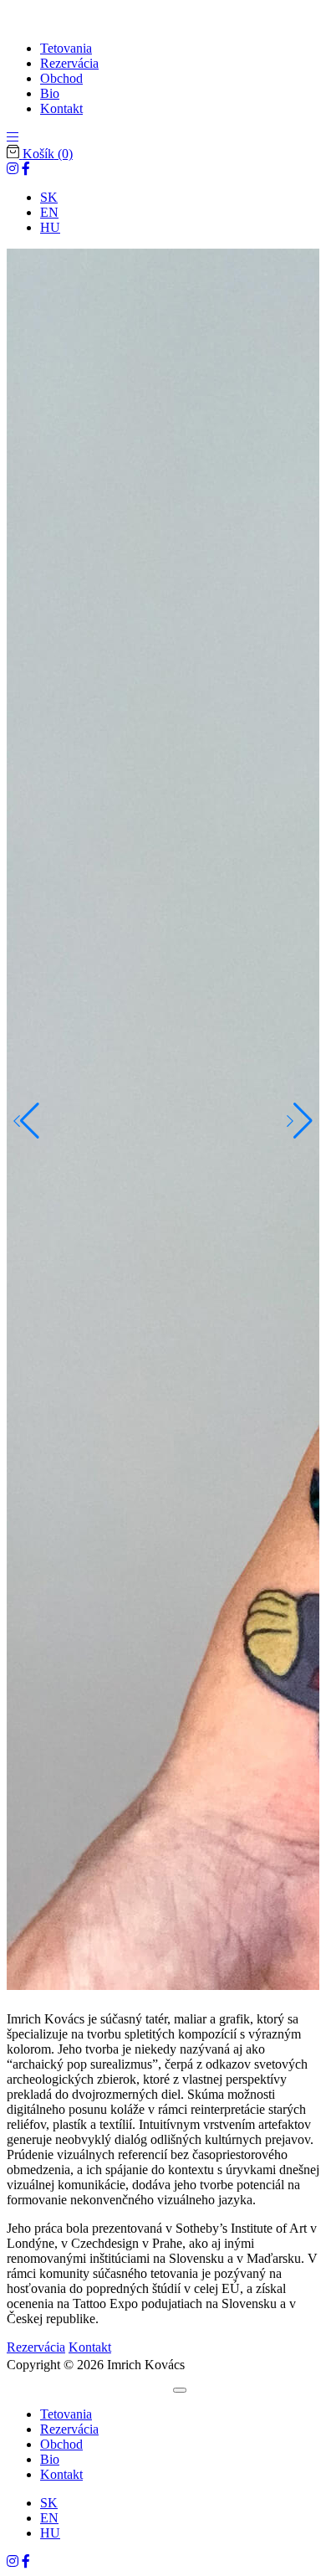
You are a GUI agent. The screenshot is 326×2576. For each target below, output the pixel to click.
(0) (48, 154)
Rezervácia (36, 2347)
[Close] (180, 2390)
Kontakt (90, 2347)
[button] (13, 137)
